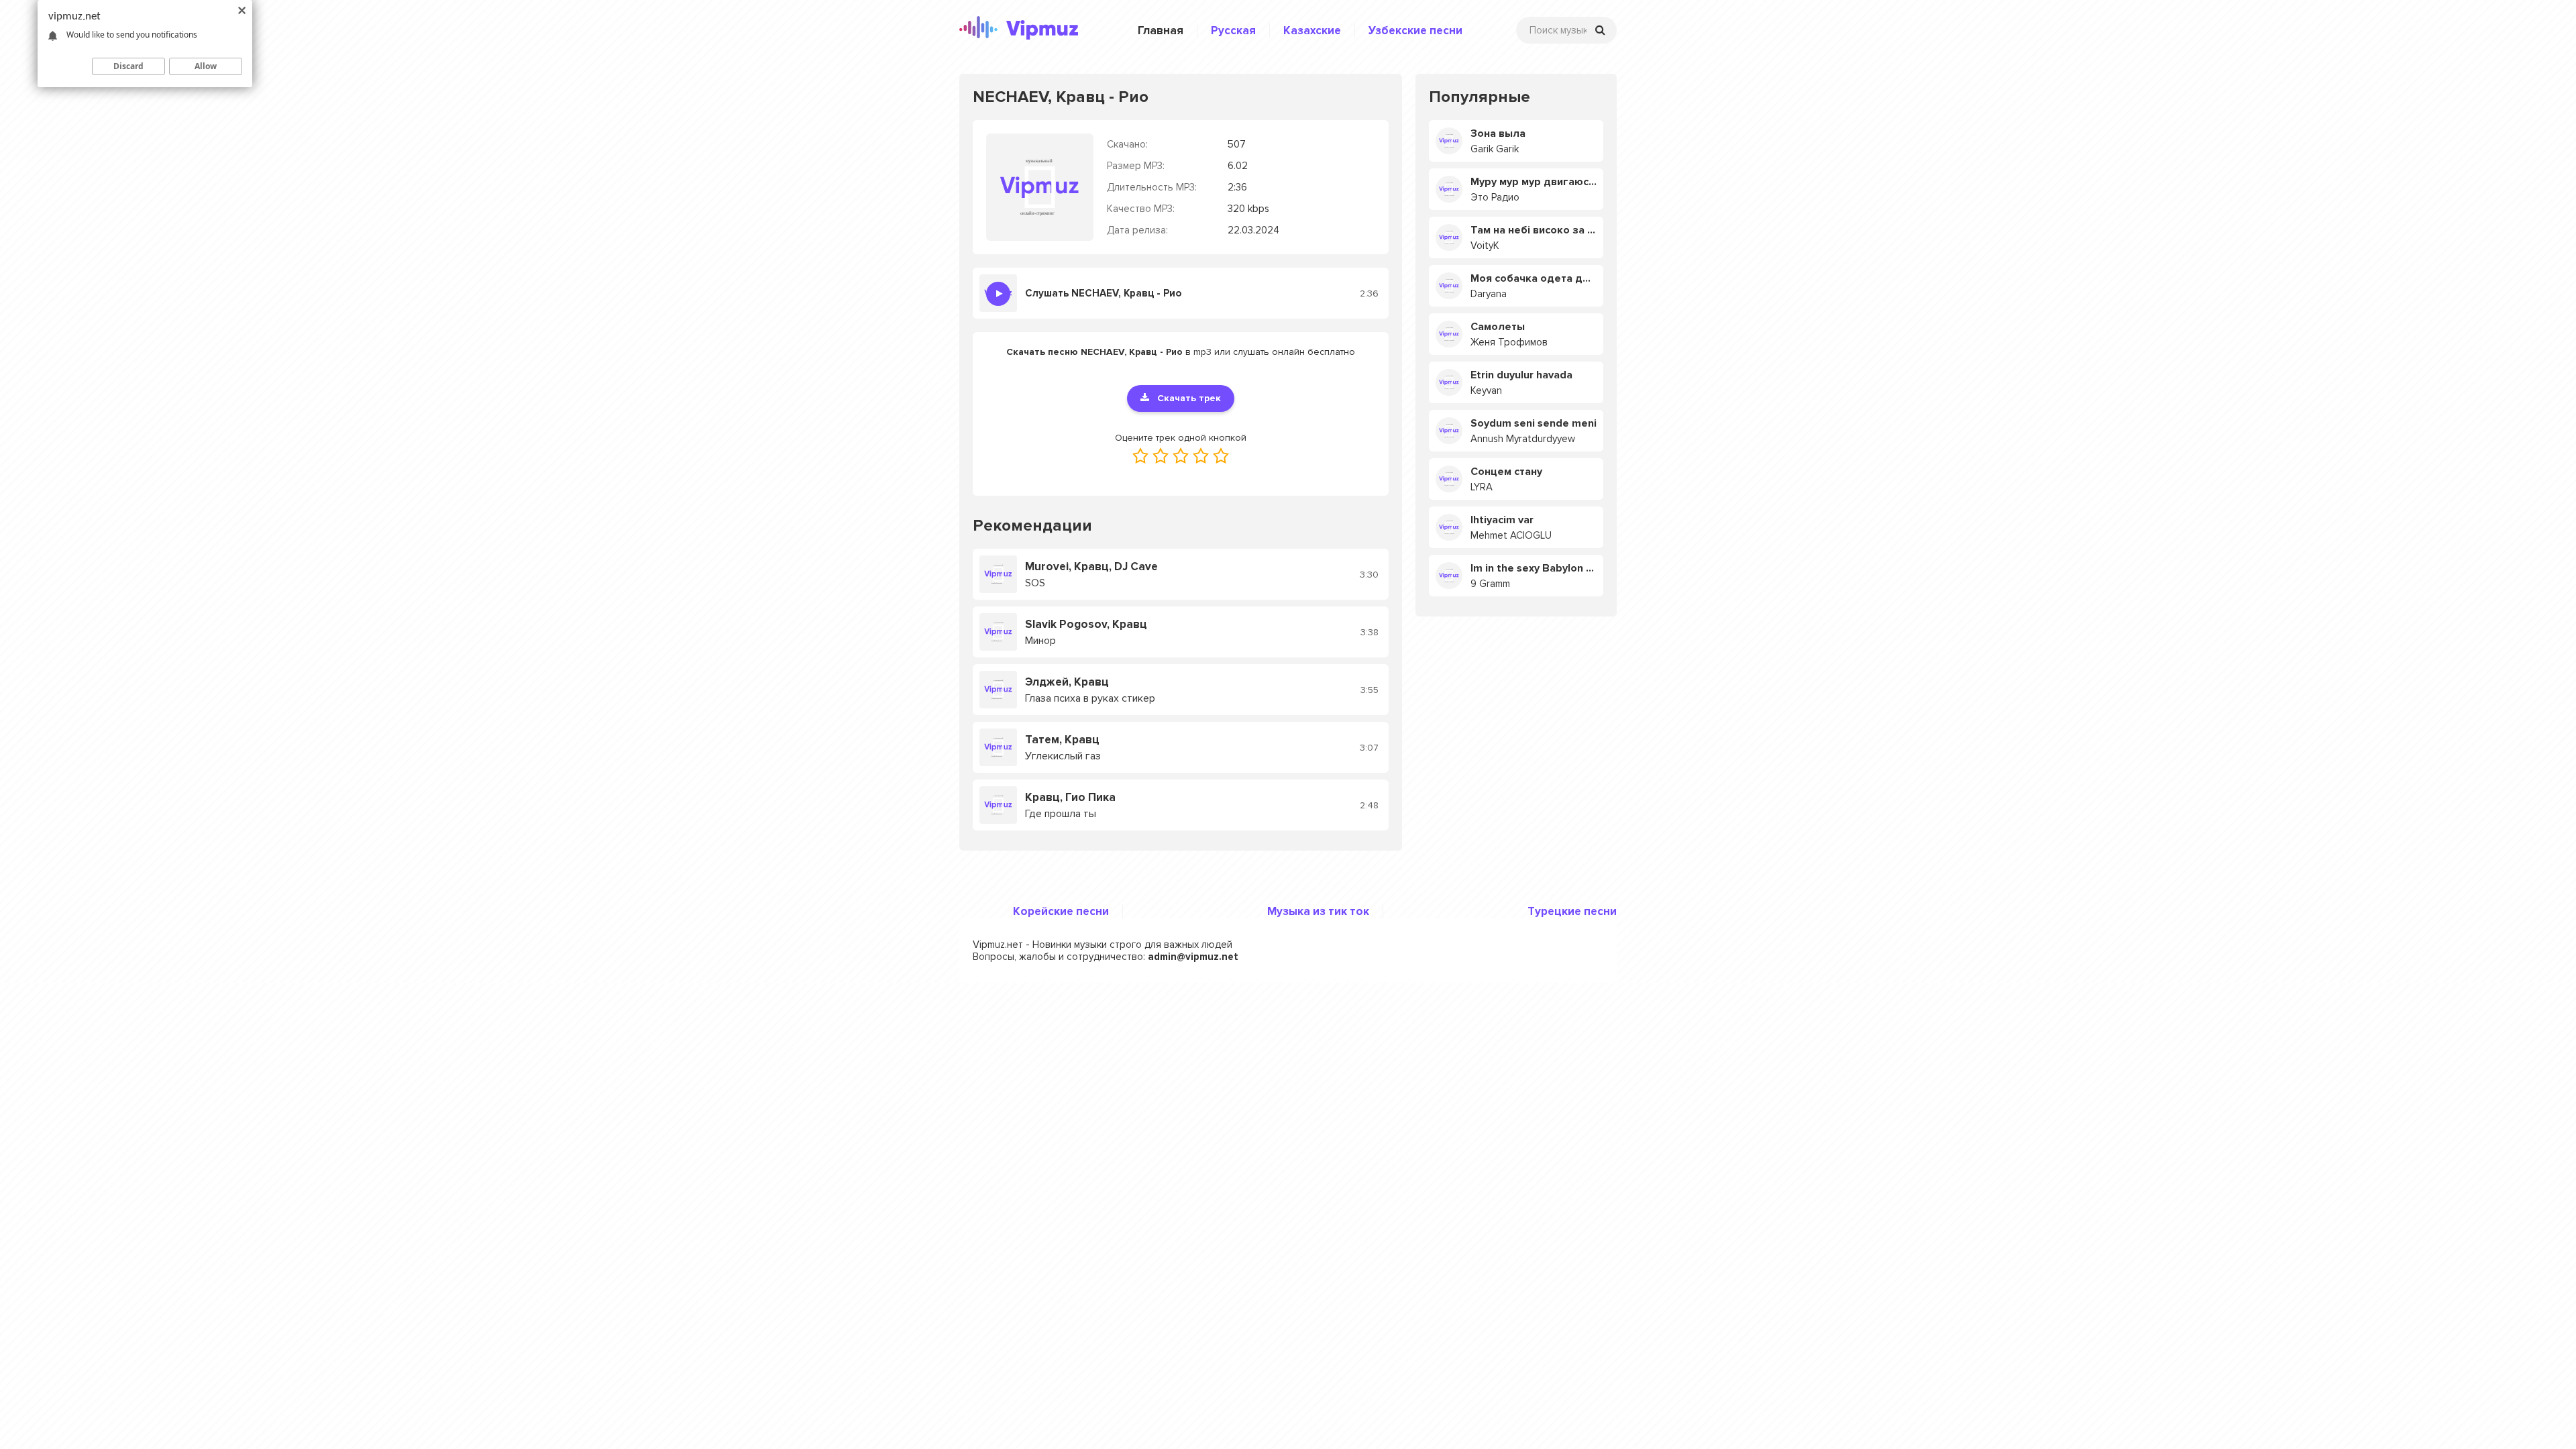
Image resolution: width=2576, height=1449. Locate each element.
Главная (1161, 31)
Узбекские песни (1415, 31)
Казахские (1312, 31)
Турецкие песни (1572, 911)
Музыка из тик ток (1318, 911)
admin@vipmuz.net (1193, 957)
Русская (1233, 31)
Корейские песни (1061, 911)
